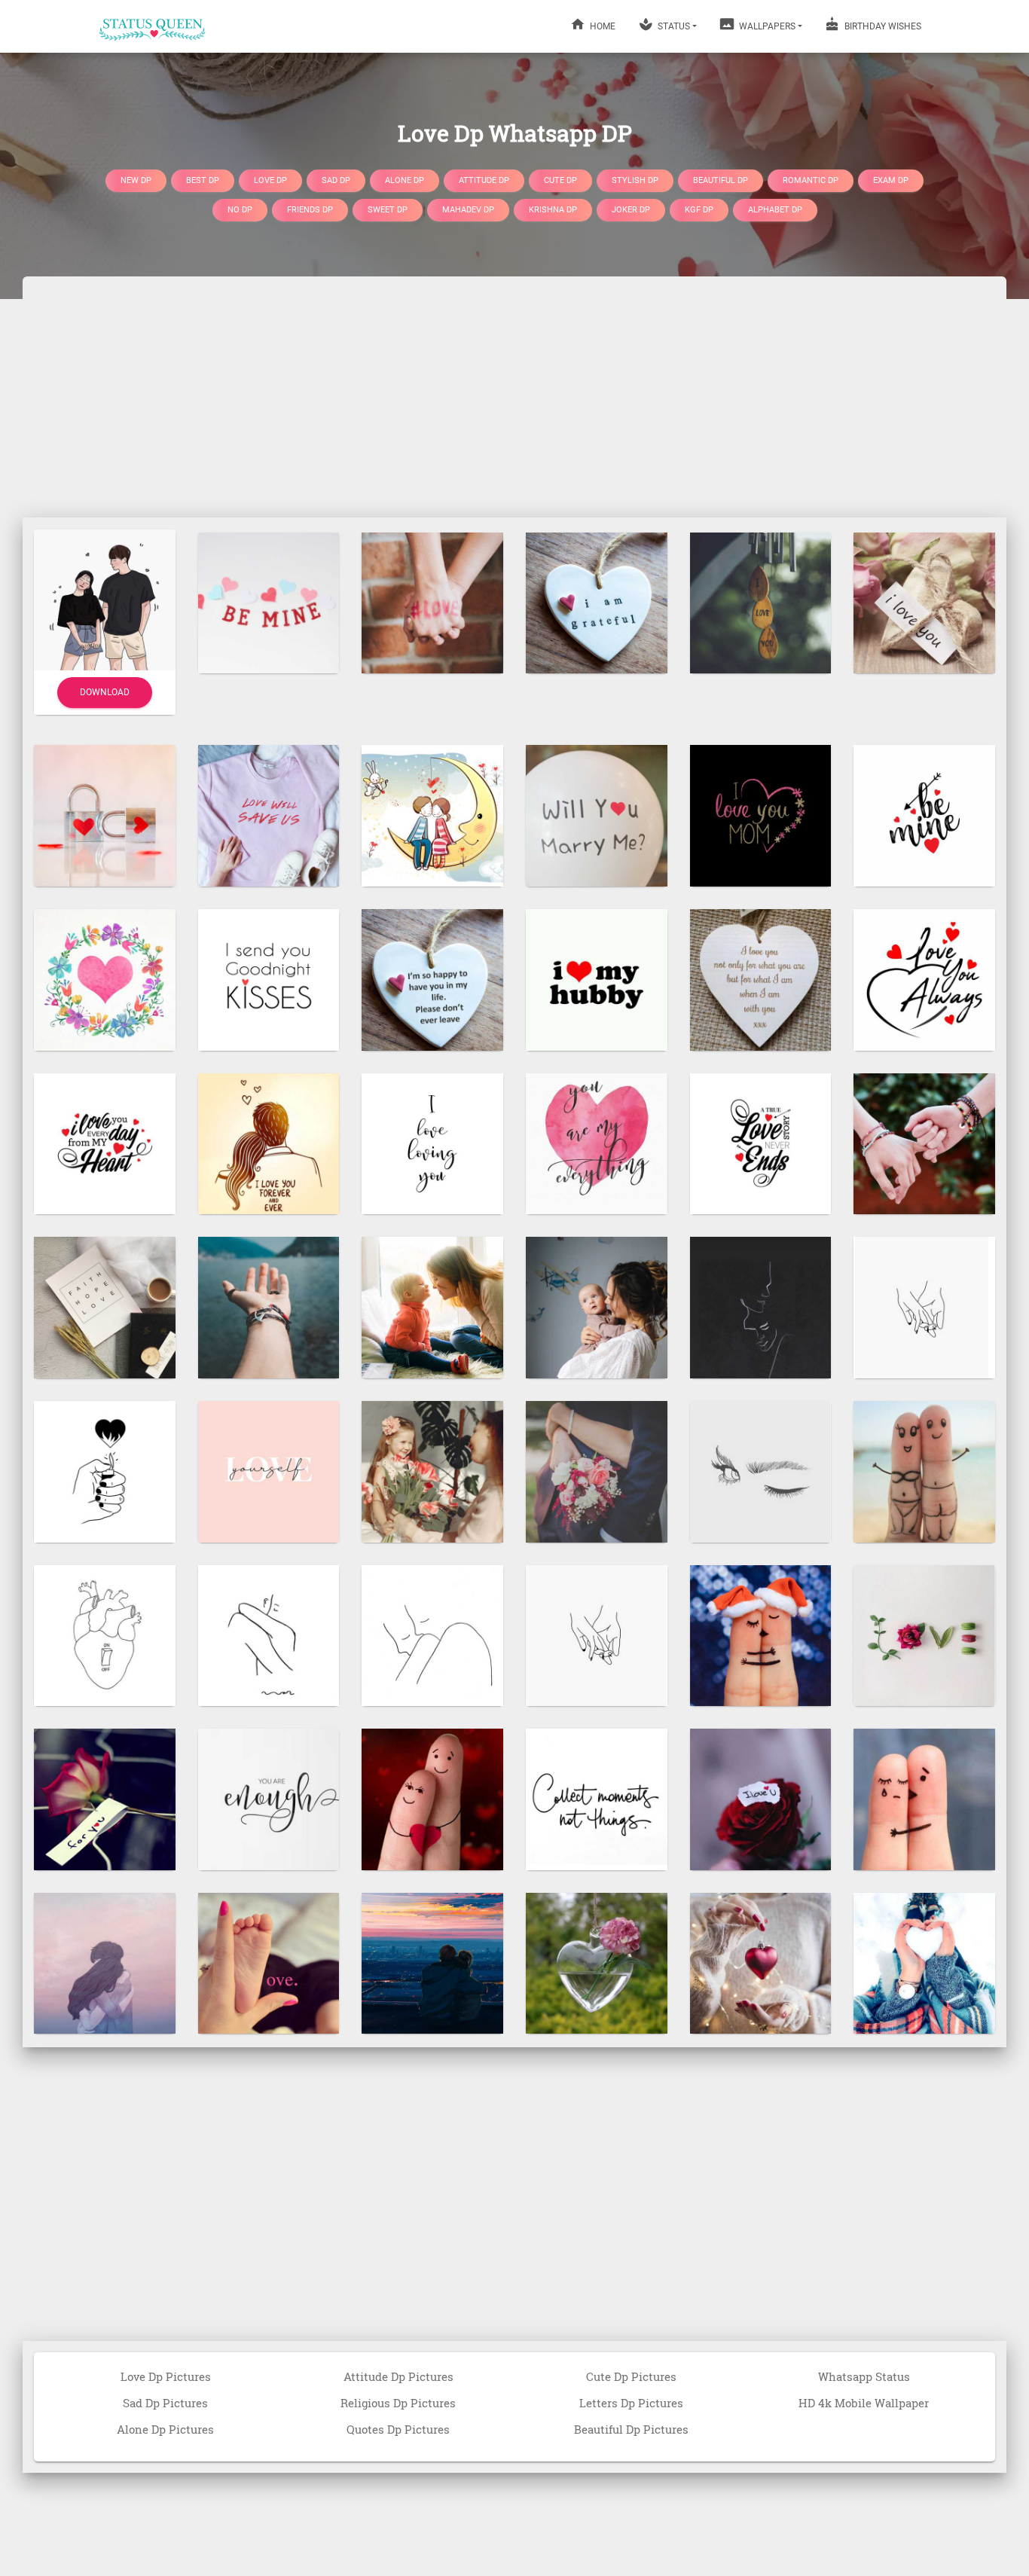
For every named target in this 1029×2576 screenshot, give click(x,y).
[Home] (153, 26)
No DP (240, 210)
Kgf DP (699, 210)
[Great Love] (597, 602)
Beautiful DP (721, 180)
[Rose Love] (761, 1799)
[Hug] (269, 1634)
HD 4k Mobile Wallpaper (864, 2403)
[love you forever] (269, 1143)
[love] (432, 978)
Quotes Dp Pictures (398, 2429)
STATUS (673, 26)
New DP (136, 180)
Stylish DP (635, 180)
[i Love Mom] (761, 815)
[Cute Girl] (432, 1470)
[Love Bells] (761, 602)
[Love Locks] (105, 815)
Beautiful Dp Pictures (631, 2429)
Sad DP (336, 180)
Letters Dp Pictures (631, 2403)
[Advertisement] (514, 397)
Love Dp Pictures (166, 2376)
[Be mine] (269, 602)
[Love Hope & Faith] (105, 1307)
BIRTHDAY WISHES (882, 26)
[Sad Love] (924, 1799)
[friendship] (924, 1143)
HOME (602, 26)
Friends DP (310, 210)
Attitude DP (484, 180)
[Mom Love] (432, 1307)
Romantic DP (811, 180)
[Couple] (761, 1307)
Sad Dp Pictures (165, 2403)
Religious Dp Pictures (398, 2403)
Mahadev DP (468, 210)
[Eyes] (761, 1470)
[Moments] (597, 1799)
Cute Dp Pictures (631, 2376)
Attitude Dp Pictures (398, 2376)
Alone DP (405, 180)
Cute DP (560, 180)
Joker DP (631, 210)
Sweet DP (388, 210)
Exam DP (891, 180)
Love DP (270, 180)
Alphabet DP (775, 210)
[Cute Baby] (269, 1962)
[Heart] (105, 978)
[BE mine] (924, 815)
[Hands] (924, 1307)
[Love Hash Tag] (432, 602)
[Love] (924, 602)
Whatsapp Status (864, 2376)
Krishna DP (553, 210)
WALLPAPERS (766, 26)
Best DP (203, 180)
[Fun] (924, 1470)
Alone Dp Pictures (165, 2429)
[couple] (432, 1962)
